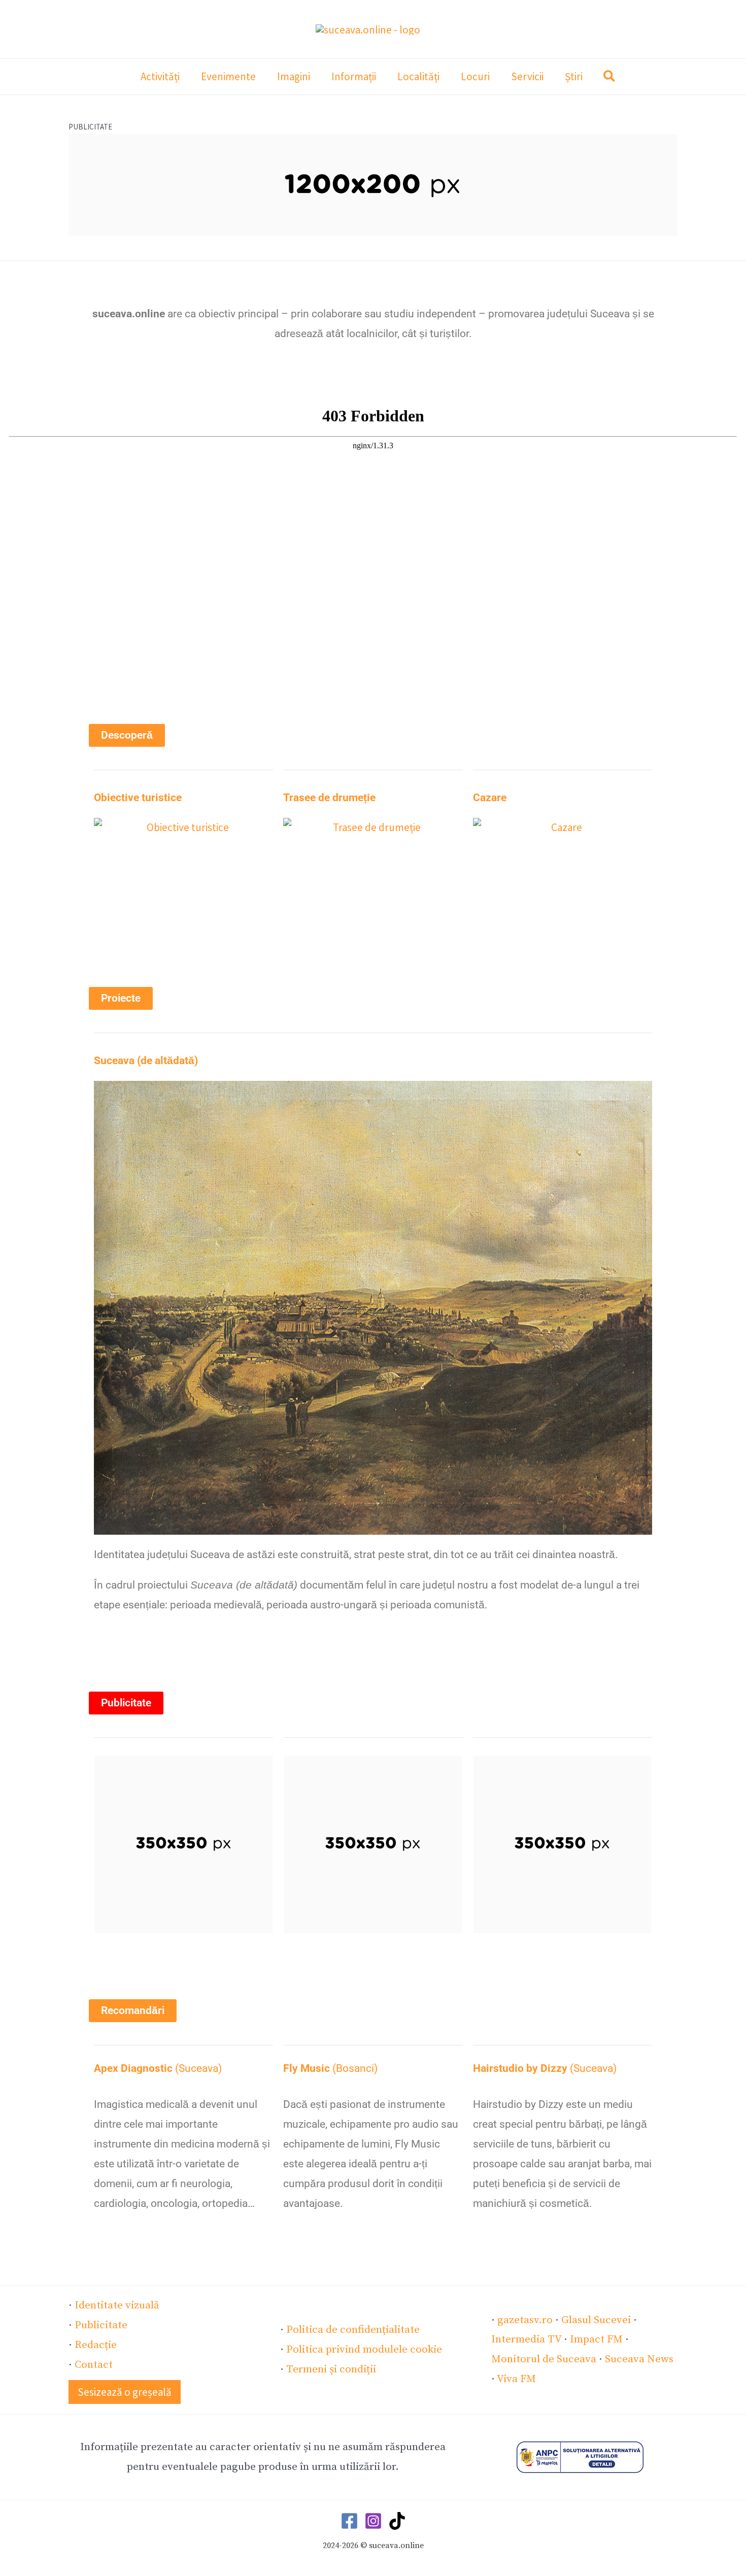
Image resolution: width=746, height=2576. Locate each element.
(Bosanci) (330, 2068)
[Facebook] (349, 2521)
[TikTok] (397, 2521)
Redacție (96, 2345)
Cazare (490, 798)
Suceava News (639, 2359)
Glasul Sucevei (596, 2320)
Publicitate (101, 2325)
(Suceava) (158, 2068)
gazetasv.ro (525, 2320)
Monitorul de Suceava (544, 2359)
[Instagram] (373, 2521)
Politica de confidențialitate (353, 2330)
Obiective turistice (138, 798)
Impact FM (596, 2339)
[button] (610, 78)
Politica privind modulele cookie (364, 2350)
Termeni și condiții (331, 2369)
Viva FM (516, 2379)
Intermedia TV (526, 2339)
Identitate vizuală (117, 2305)
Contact (94, 2365)
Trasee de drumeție (329, 798)
